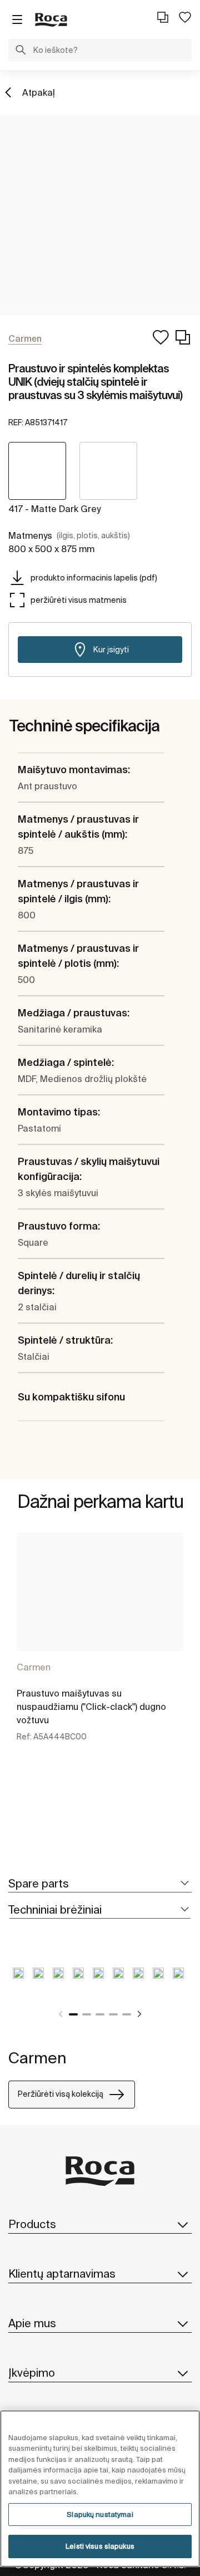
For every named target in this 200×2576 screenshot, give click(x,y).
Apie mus (32, 2323)
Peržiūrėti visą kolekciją (61, 2094)
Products (32, 2224)
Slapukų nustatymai (100, 2514)
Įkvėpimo (32, 2373)
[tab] (100, 1884)
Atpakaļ (39, 92)
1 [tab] (73, 2014)
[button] (21, 51)
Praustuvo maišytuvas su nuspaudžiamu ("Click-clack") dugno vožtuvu (91, 1707)
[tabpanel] (100, 1649)
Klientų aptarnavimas (62, 2273)
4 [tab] (113, 2014)
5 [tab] (127, 2014)
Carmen (34, 1667)
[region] (100, 2489)
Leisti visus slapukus (100, 2546)
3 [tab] (100, 2014)
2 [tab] (87, 2014)
